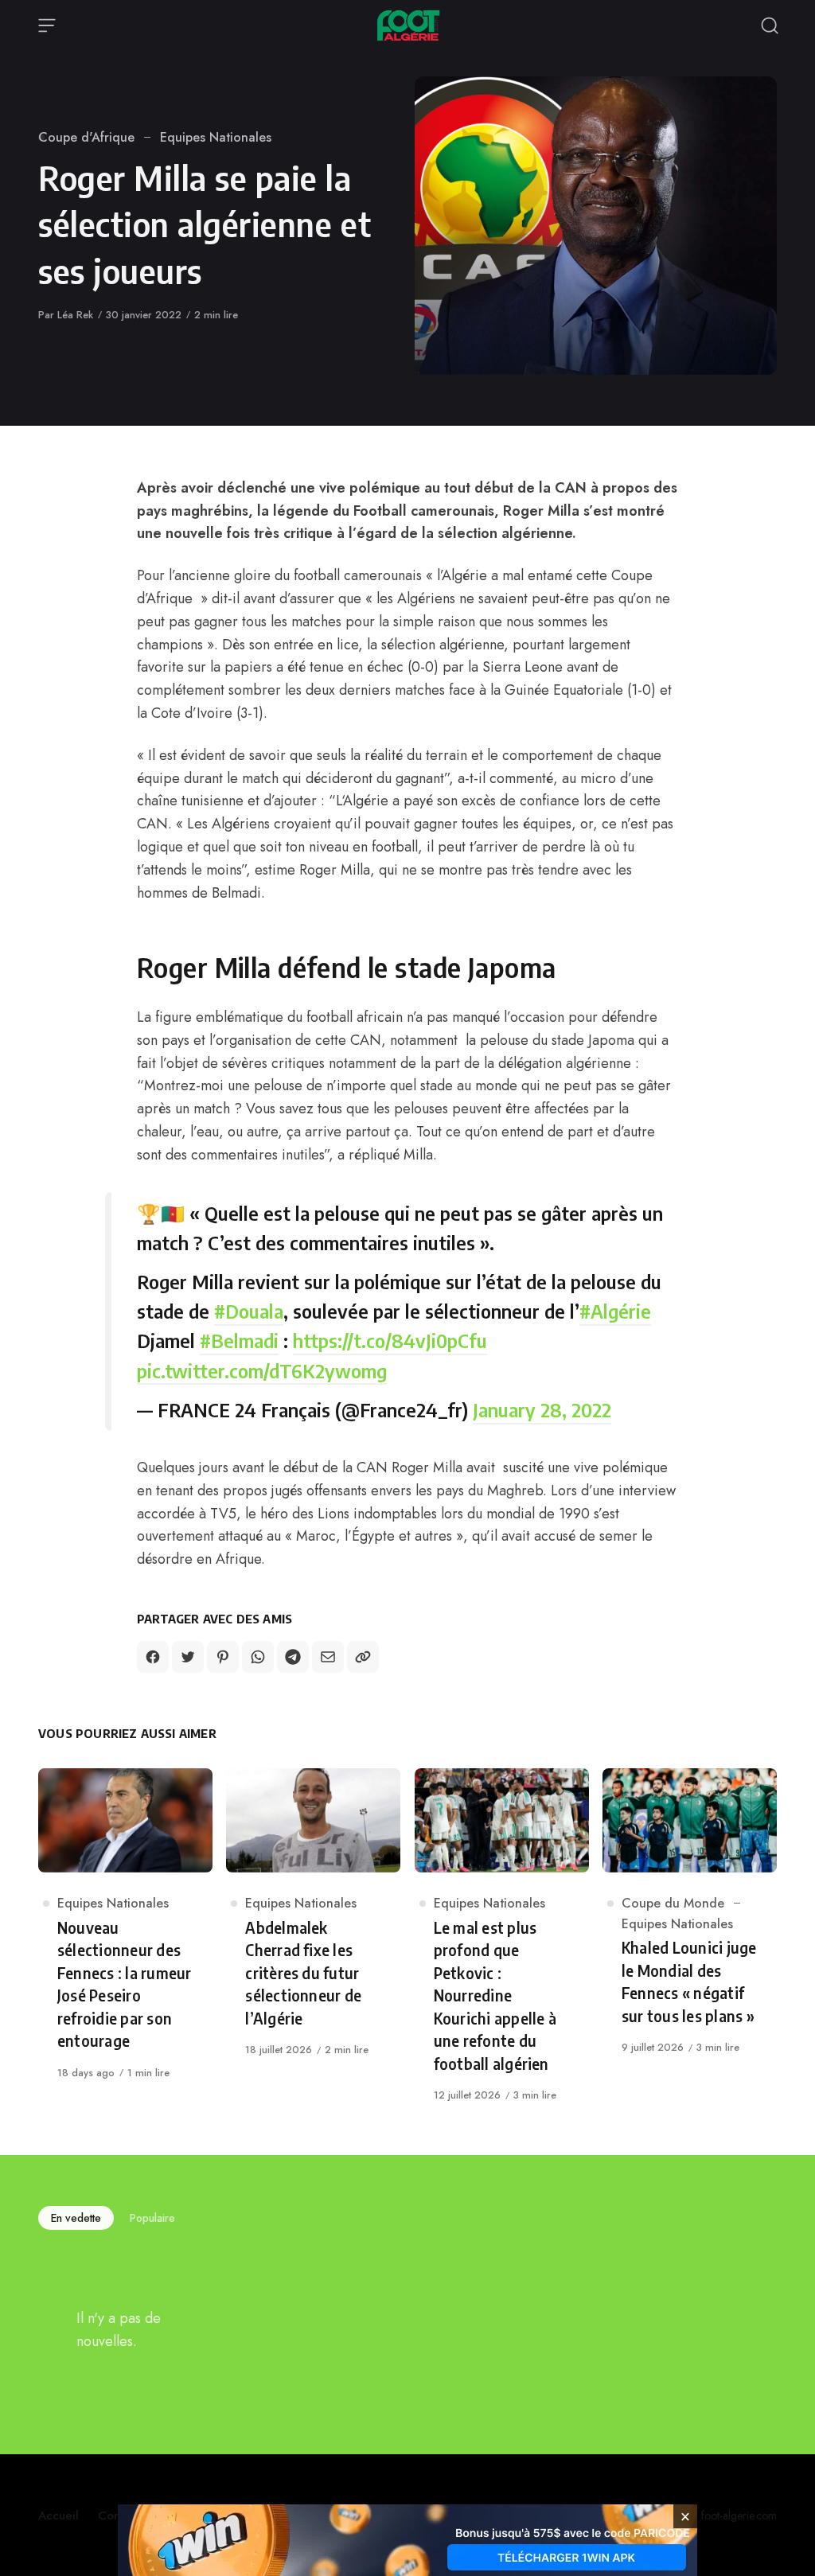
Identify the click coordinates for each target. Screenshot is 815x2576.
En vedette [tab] (76, 2218)
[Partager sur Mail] (328, 1657)
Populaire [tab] (152, 2218)
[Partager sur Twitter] (188, 1657)
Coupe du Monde (673, 1903)
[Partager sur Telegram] (293, 1657)
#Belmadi (239, 1340)
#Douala (249, 1311)
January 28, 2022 (542, 1409)
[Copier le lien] (363, 1657)
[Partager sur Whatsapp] (258, 1657)
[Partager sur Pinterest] (223, 1657)
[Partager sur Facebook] (153, 1657)
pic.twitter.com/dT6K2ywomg (262, 1370)
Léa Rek (75, 315)
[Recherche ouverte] (770, 25)
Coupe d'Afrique (86, 137)
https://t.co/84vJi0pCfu (390, 1340)
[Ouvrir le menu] (47, 25)
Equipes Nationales (216, 137)
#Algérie (615, 1311)
